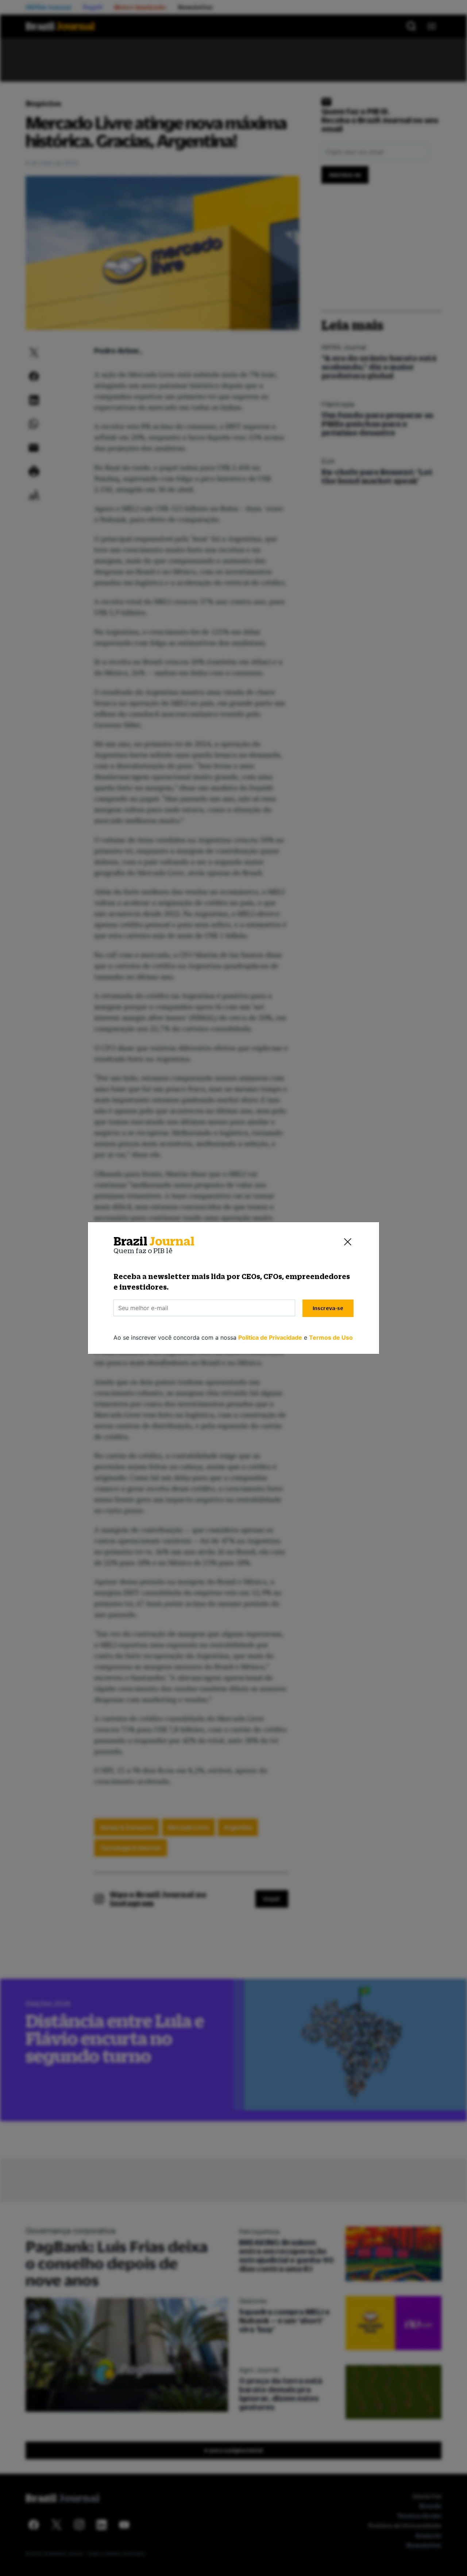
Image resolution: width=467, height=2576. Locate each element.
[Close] (348, 1241)
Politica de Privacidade (270, 1337)
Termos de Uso (331, 1337)
